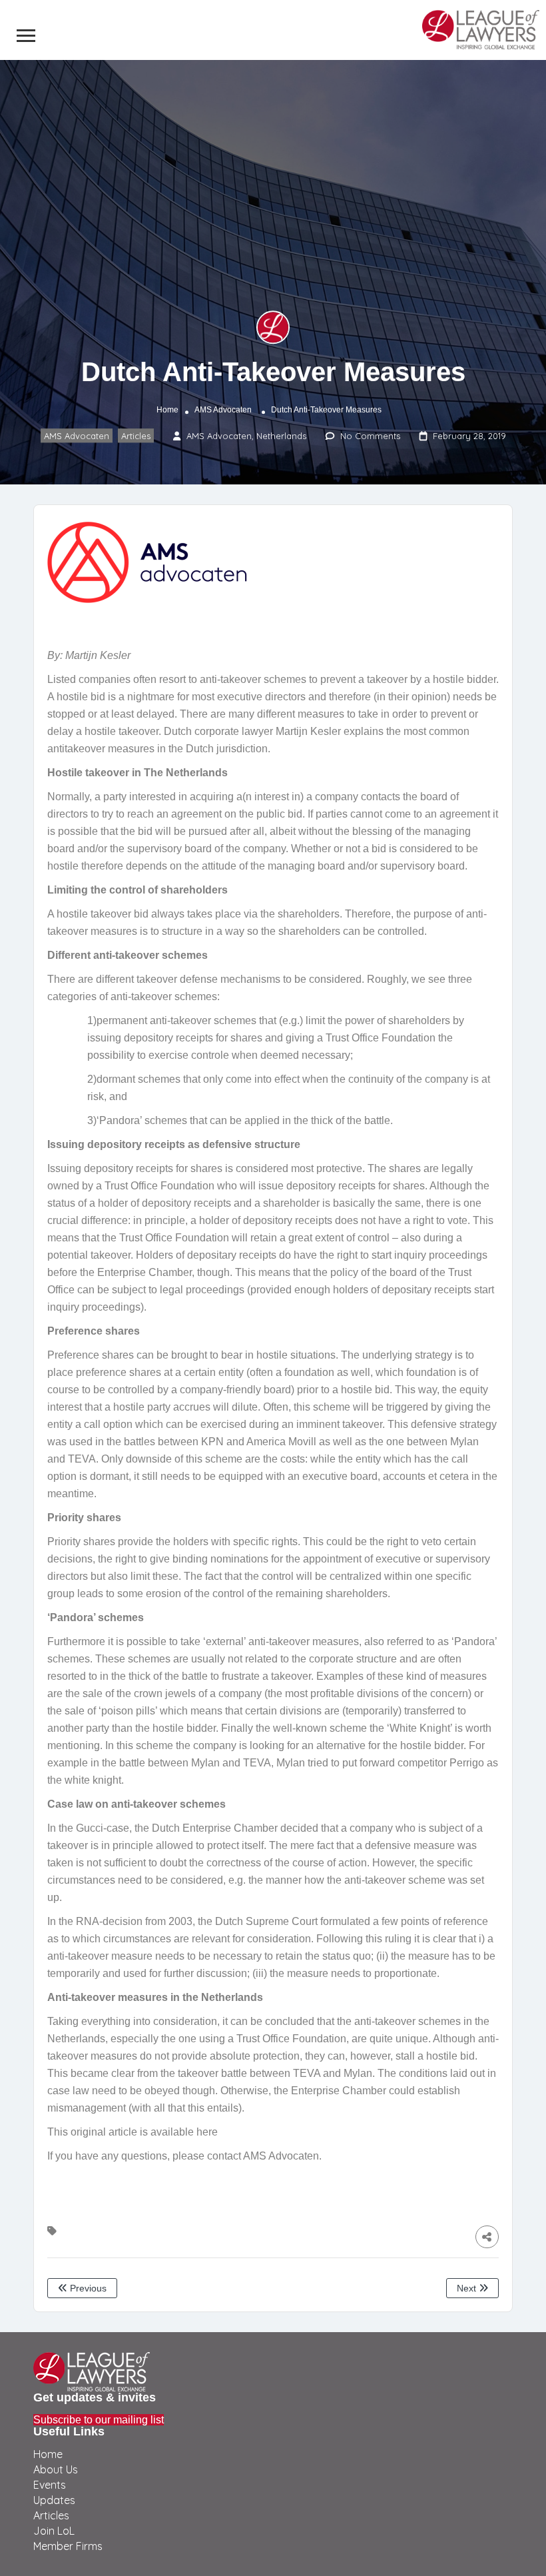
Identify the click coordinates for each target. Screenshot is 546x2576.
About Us (56, 2469)
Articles (136, 436)
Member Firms (68, 2546)
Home (167, 410)
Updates (54, 2500)
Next (468, 2288)
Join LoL (54, 2531)
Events (50, 2485)
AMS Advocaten (223, 410)
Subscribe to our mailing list (99, 2420)
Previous (87, 2288)
